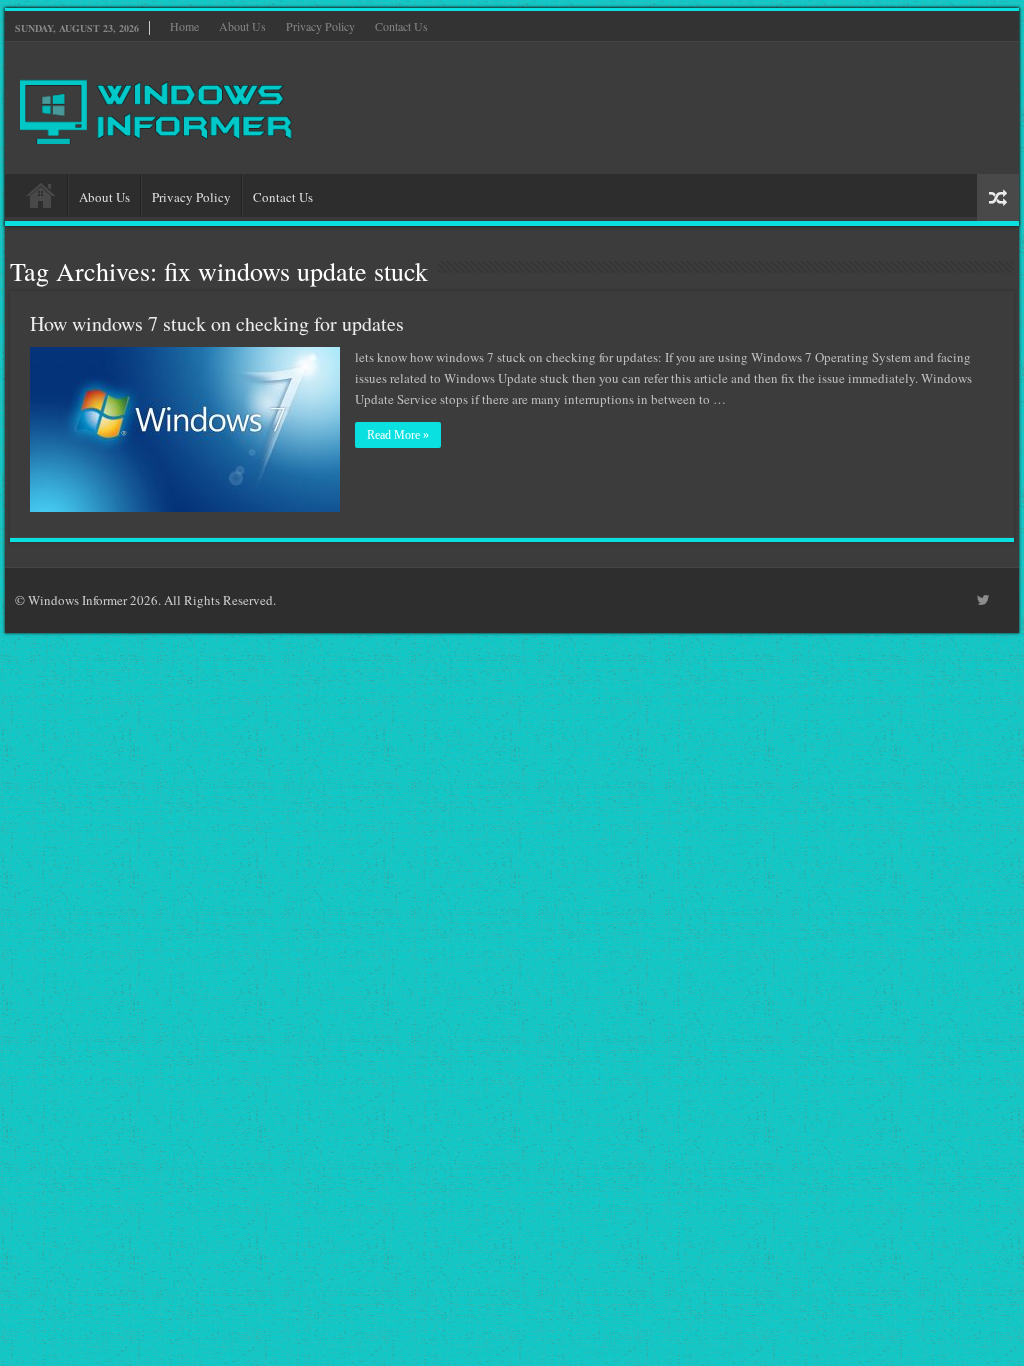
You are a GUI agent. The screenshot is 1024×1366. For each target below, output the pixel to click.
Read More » (398, 435)
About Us (242, 26)
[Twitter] (983, 600)
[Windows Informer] (157, 103)
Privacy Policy (320, 26)
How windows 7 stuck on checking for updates (217, 323)
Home (184, 26)
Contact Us (401, 26)
